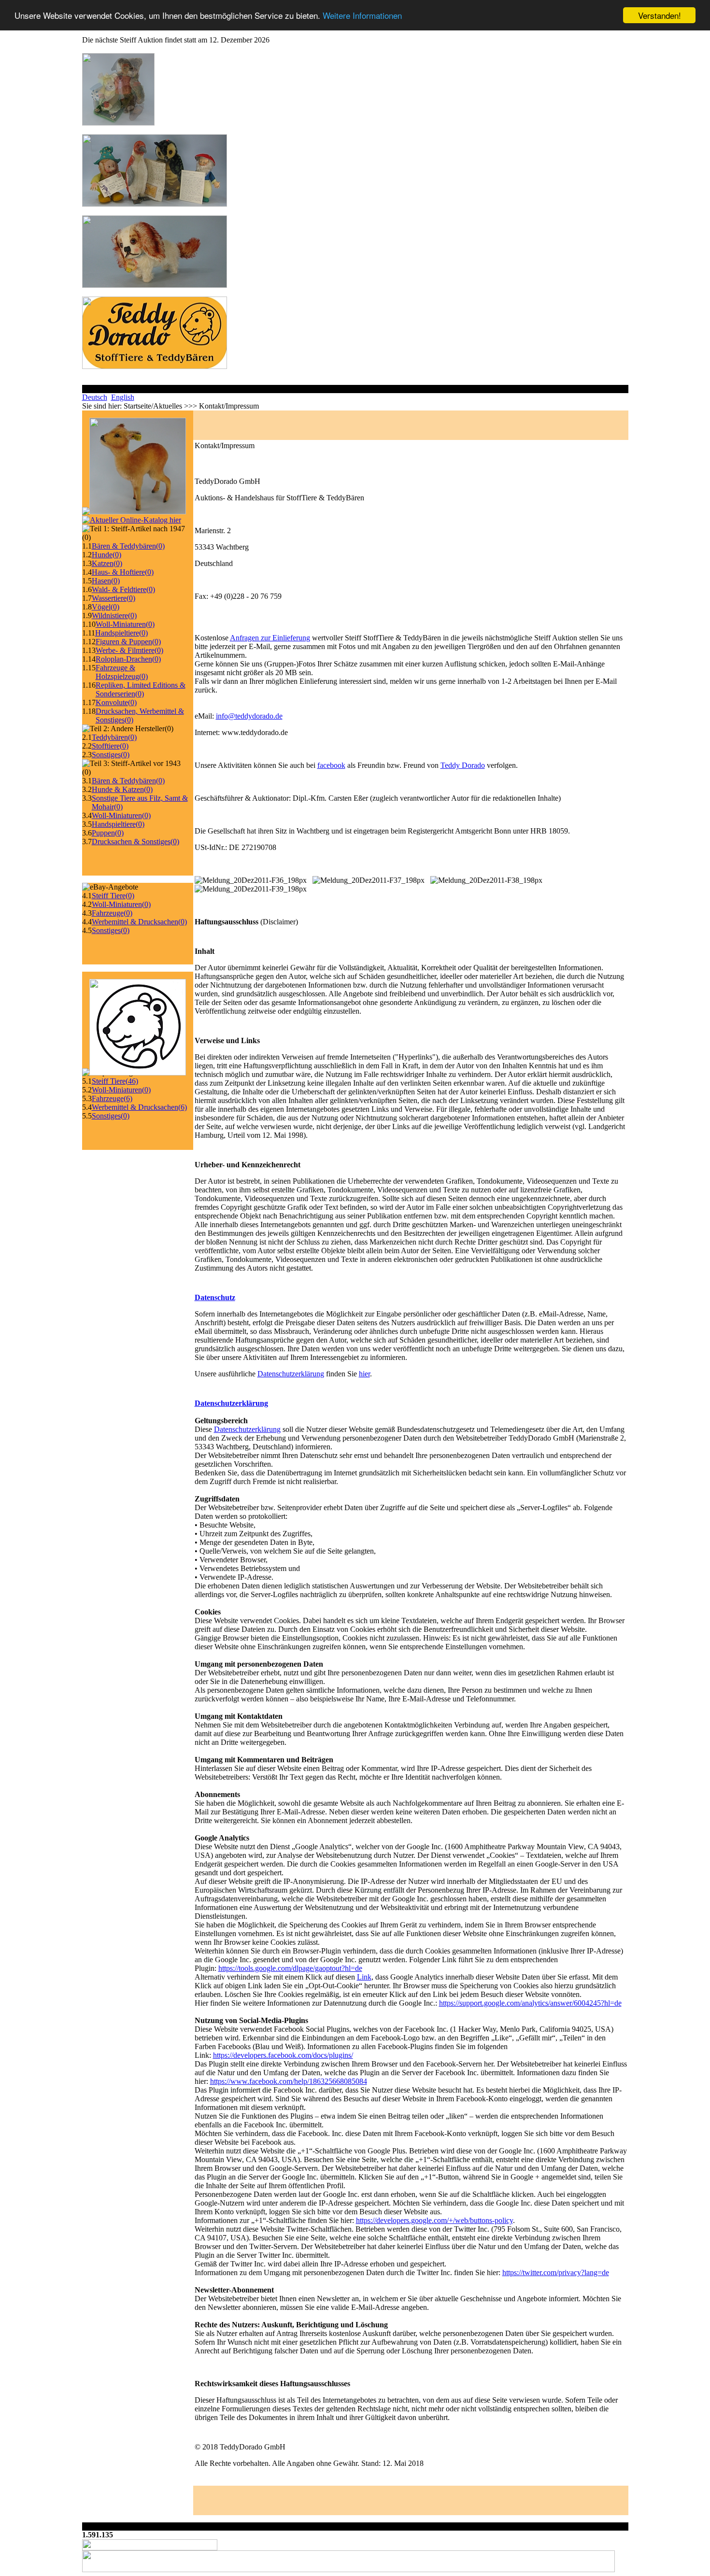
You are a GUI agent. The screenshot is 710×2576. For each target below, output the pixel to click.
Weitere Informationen (362, 16)
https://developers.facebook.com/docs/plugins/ (283, 2055)
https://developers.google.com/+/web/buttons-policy (434, 2220)
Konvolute (116, 702)
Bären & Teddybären (128, 546)
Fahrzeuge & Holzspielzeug (122, 672)
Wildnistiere (114, 616)
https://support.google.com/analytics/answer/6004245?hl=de (530, 2003)
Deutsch (95, 397)
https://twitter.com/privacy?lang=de (556, 2272)
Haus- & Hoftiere (123, 572)
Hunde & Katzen (122, 789)
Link (364, 1977)
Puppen (108, 833)
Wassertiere (114, 598)
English (123, 397)
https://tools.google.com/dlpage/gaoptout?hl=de (290, 1968)
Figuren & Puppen (128, 642)
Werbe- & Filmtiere (129, 650)
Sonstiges (111, 755)
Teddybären (114, 737)
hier (364, 1374)
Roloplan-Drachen (128, 659)
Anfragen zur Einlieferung (270, 638)
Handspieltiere (121, 633)
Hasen (106, 581)
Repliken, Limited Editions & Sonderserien (141, 689)
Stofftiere (110, 746)
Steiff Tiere (113, 896)
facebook (331, 765)
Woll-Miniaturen (125, 624)
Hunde (106, 555)
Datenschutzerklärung (291, 1374)
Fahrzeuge (112, 913)
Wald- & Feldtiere (123, 589)
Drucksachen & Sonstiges (135, 842)
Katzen (107, 563)
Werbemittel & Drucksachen (139, 922)
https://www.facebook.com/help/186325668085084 (289, 2081)
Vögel (106, 607)
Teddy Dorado (463, 765)
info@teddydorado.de (249, 716)
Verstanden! (660, 15)
